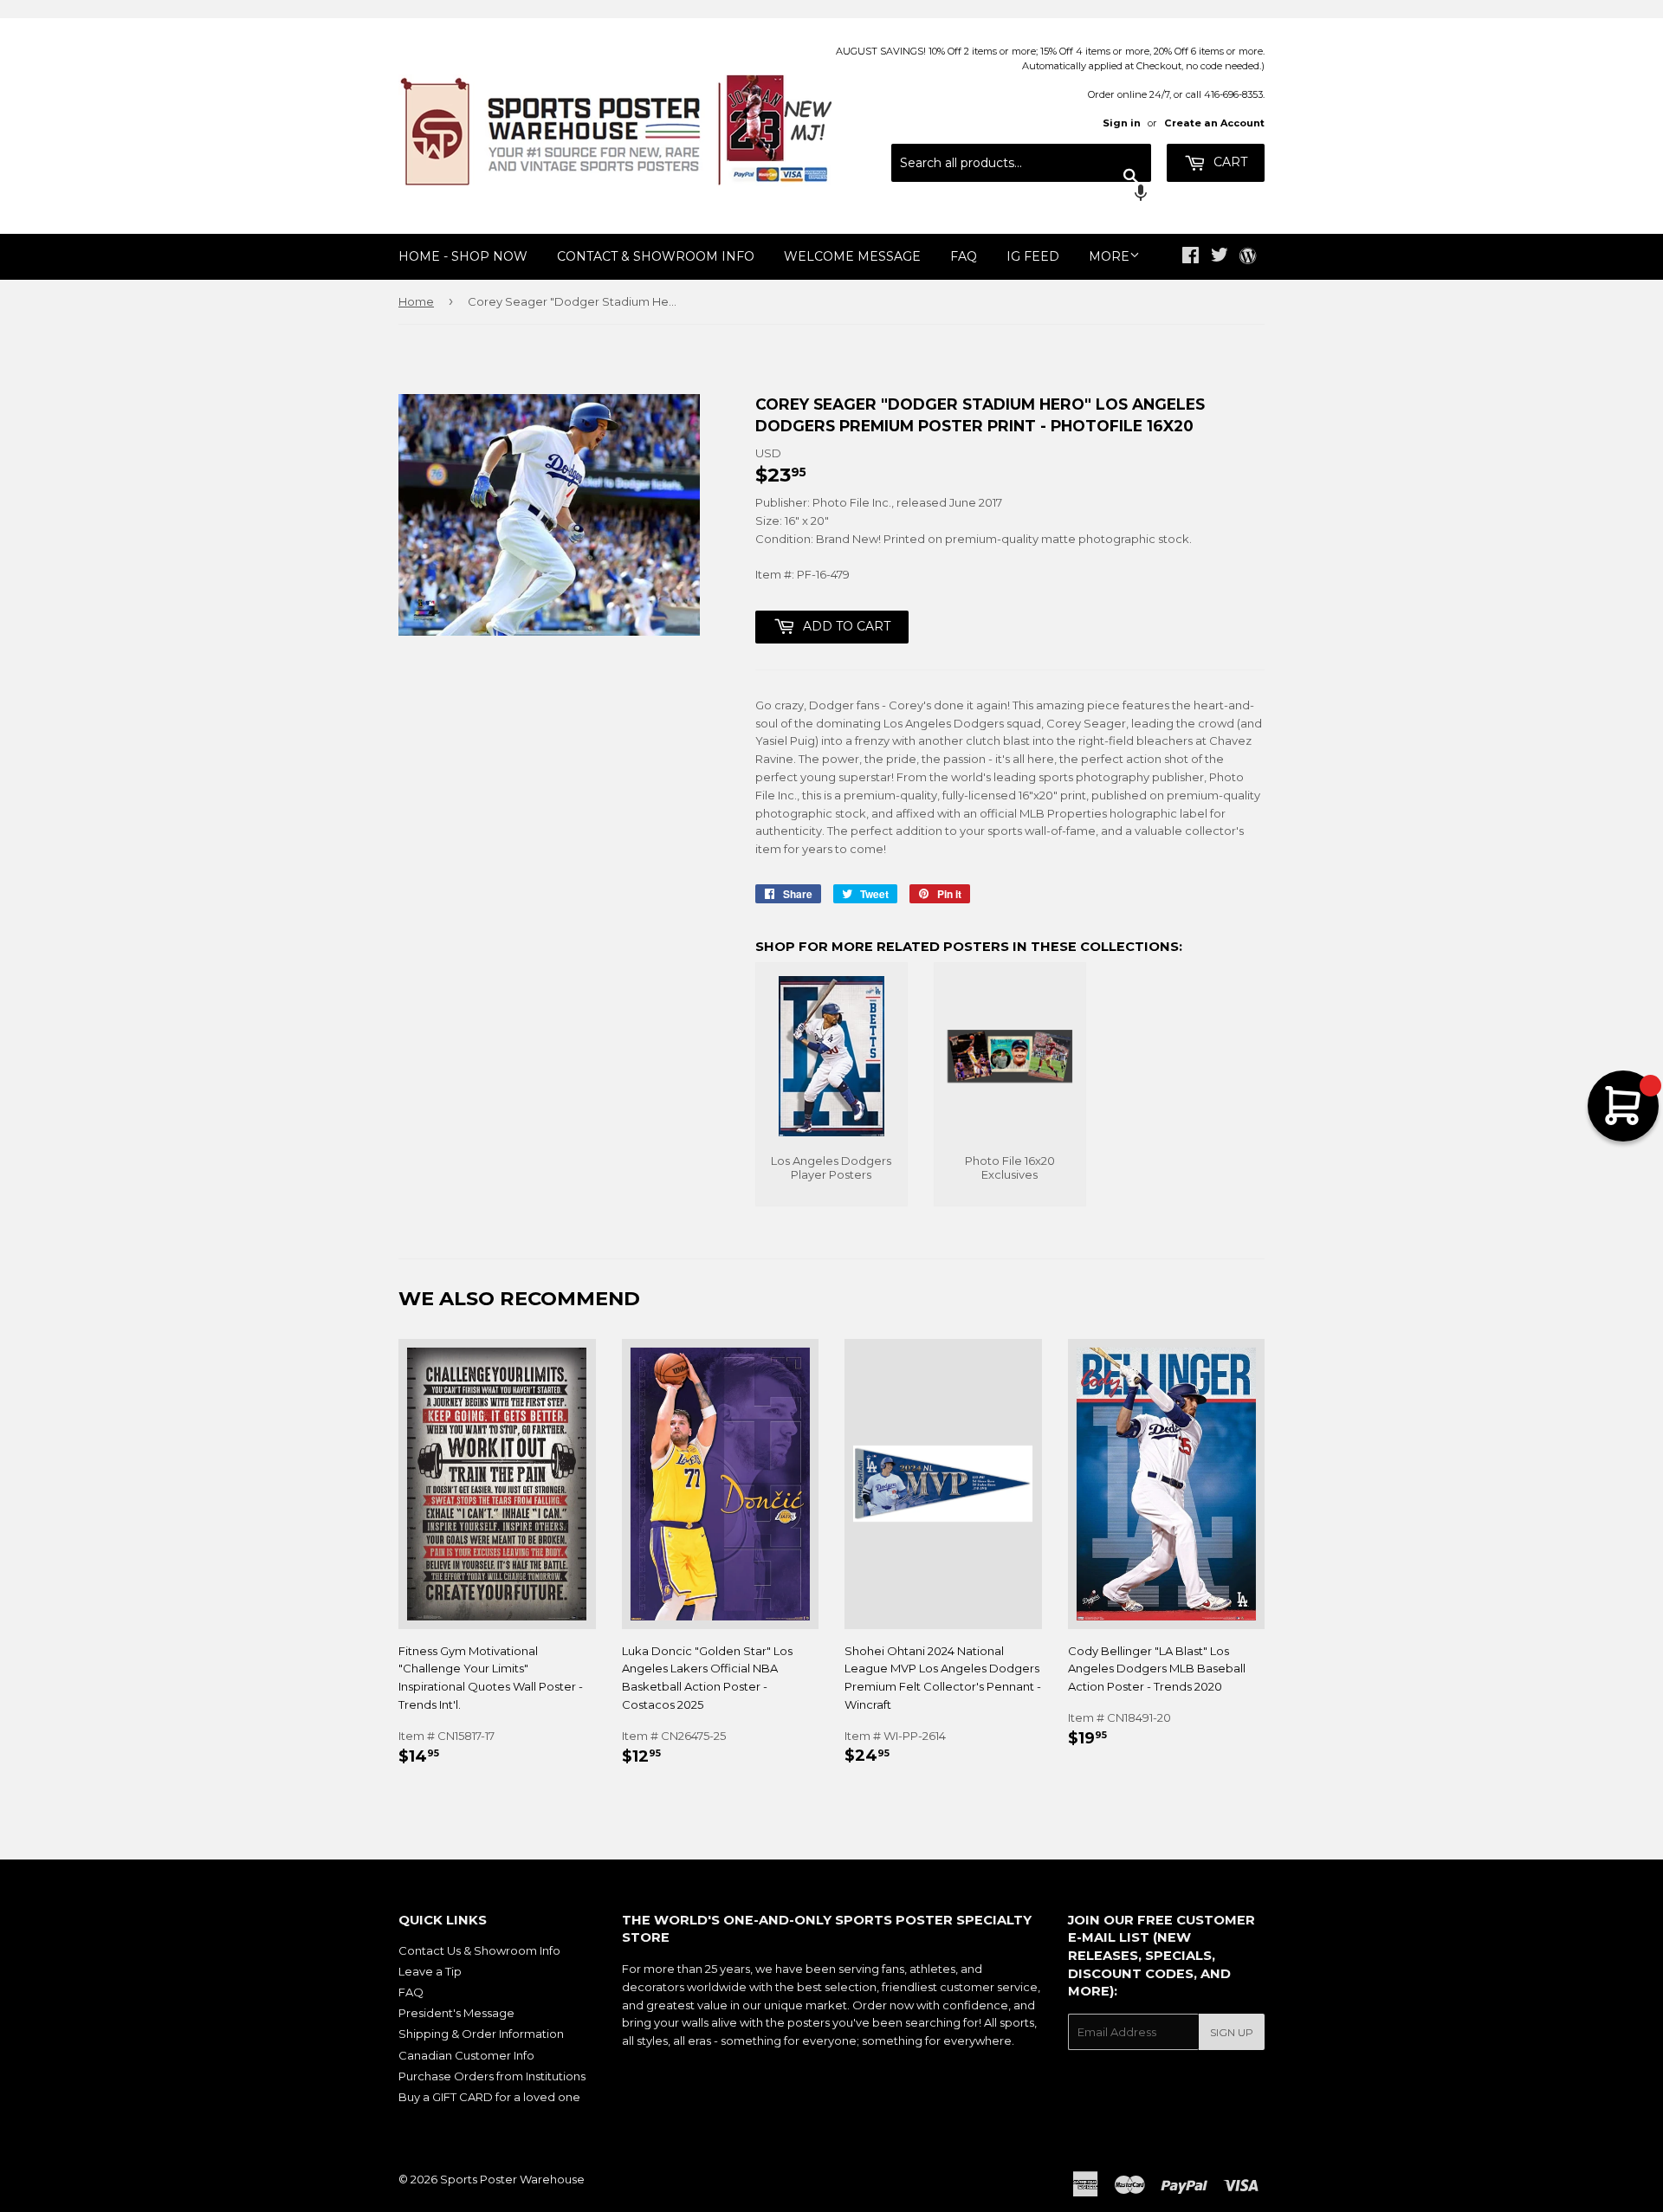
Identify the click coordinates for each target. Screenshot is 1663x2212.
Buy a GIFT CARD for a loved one (489, 2097)
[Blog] (1248, 257)
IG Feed (1033, 256)
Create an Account (1214, 123)
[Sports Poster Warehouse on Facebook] (1191, 257)
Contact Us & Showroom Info (479, 1950)
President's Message (456, 2013)
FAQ (964, 256)
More (1109, 256)
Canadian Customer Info (466, 2055)
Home (416, 301)
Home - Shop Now (463, 256)
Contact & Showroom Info (656, 256)
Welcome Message (852, 256)
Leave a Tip (430, 1971)
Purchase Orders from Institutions (492, 2076)
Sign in (1122, 123)
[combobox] (1021, 163)
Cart (1229, 162)
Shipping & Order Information (481, 2034)
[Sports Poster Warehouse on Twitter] (1220, 257)
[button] (1021, 195)
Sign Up (1232, 2032)
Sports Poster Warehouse (512, 2179)
